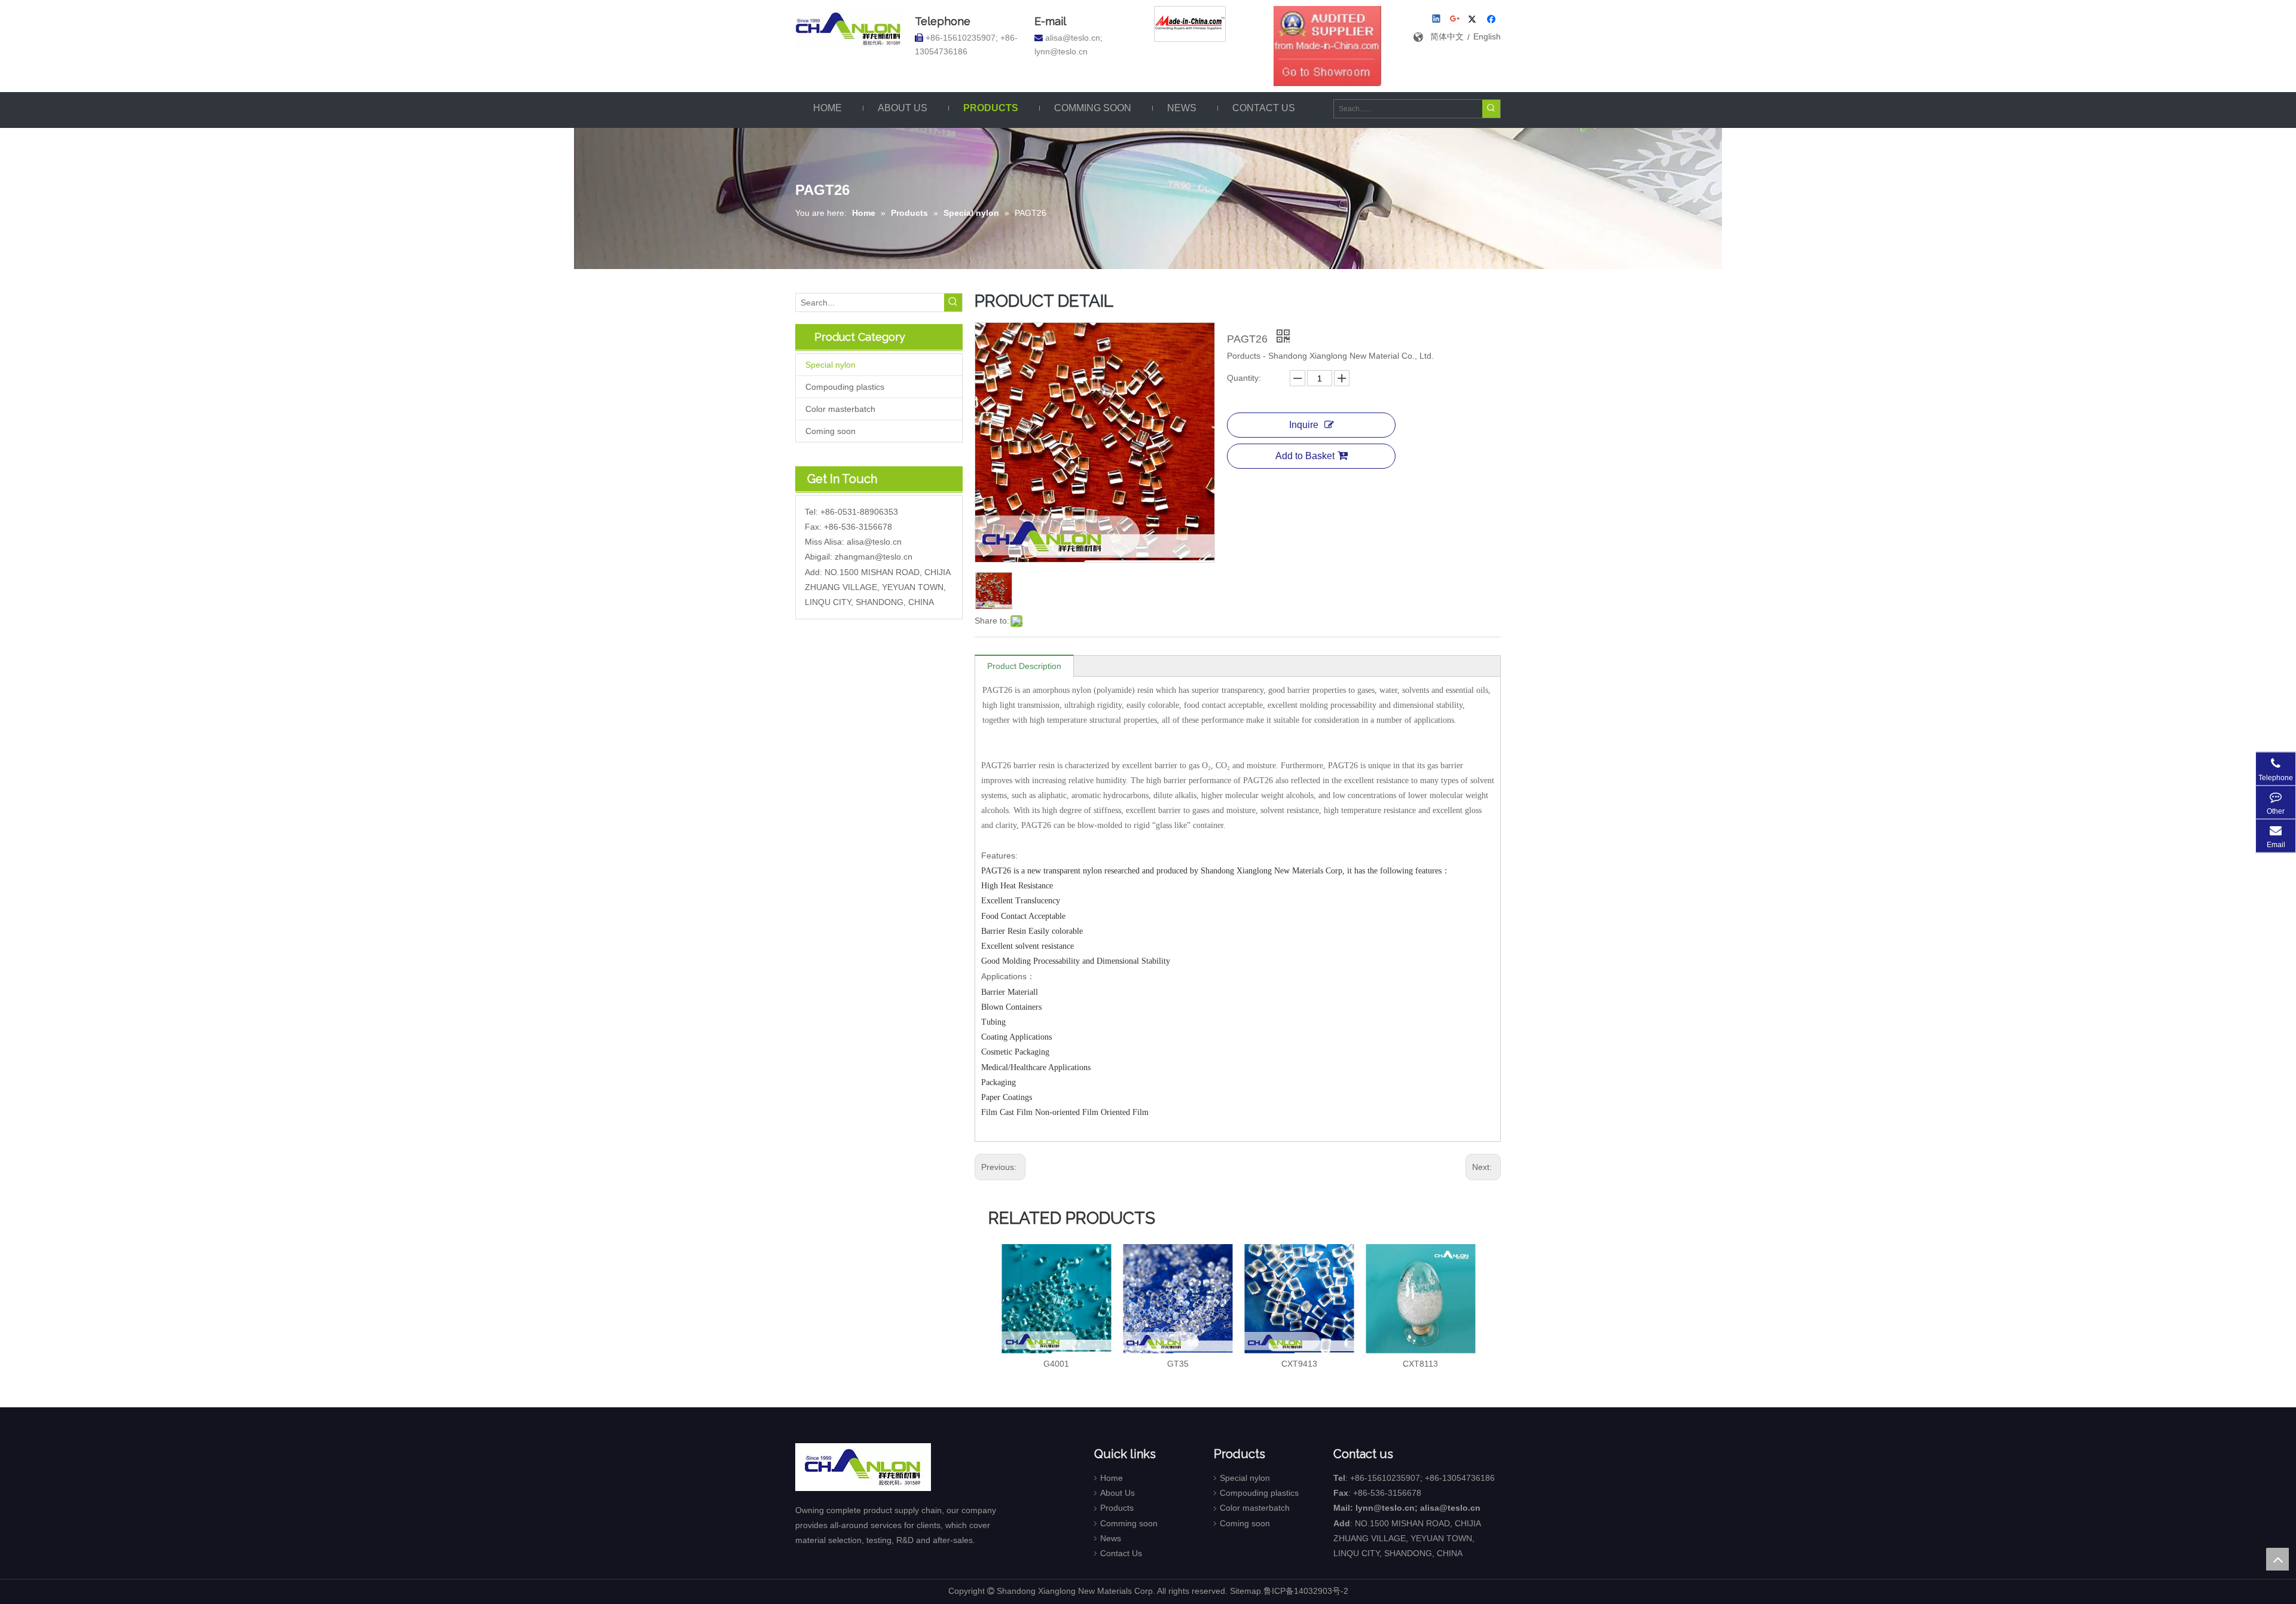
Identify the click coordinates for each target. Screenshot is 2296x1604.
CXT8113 (1420, 1364)
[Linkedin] (1437, 20)
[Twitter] (1474, 20)
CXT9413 (1299, 1364)
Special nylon (831, 365)
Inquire (1304, 425)
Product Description (1024, 666)
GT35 (1178, 1364)
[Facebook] (1493, 20)
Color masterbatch (840, 409)
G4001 (1056, 1364)
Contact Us (1121, 1553)
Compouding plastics (845, 387)
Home (1112, 1478)
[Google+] (1456, 20)
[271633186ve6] (1190, 24)
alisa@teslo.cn (874, 542)
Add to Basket (1305, 456)
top (2277, 1559)
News (1111, 1538)
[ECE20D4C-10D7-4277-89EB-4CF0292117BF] (1327, 46)
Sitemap (1245, 1591)
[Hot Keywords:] (1491, 109)
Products (1117, 1508)
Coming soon (831, 431)
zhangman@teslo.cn (874, 557)
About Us (1118, 1493)
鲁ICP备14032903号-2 (1306, 1591)
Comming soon (1129, 1523)
